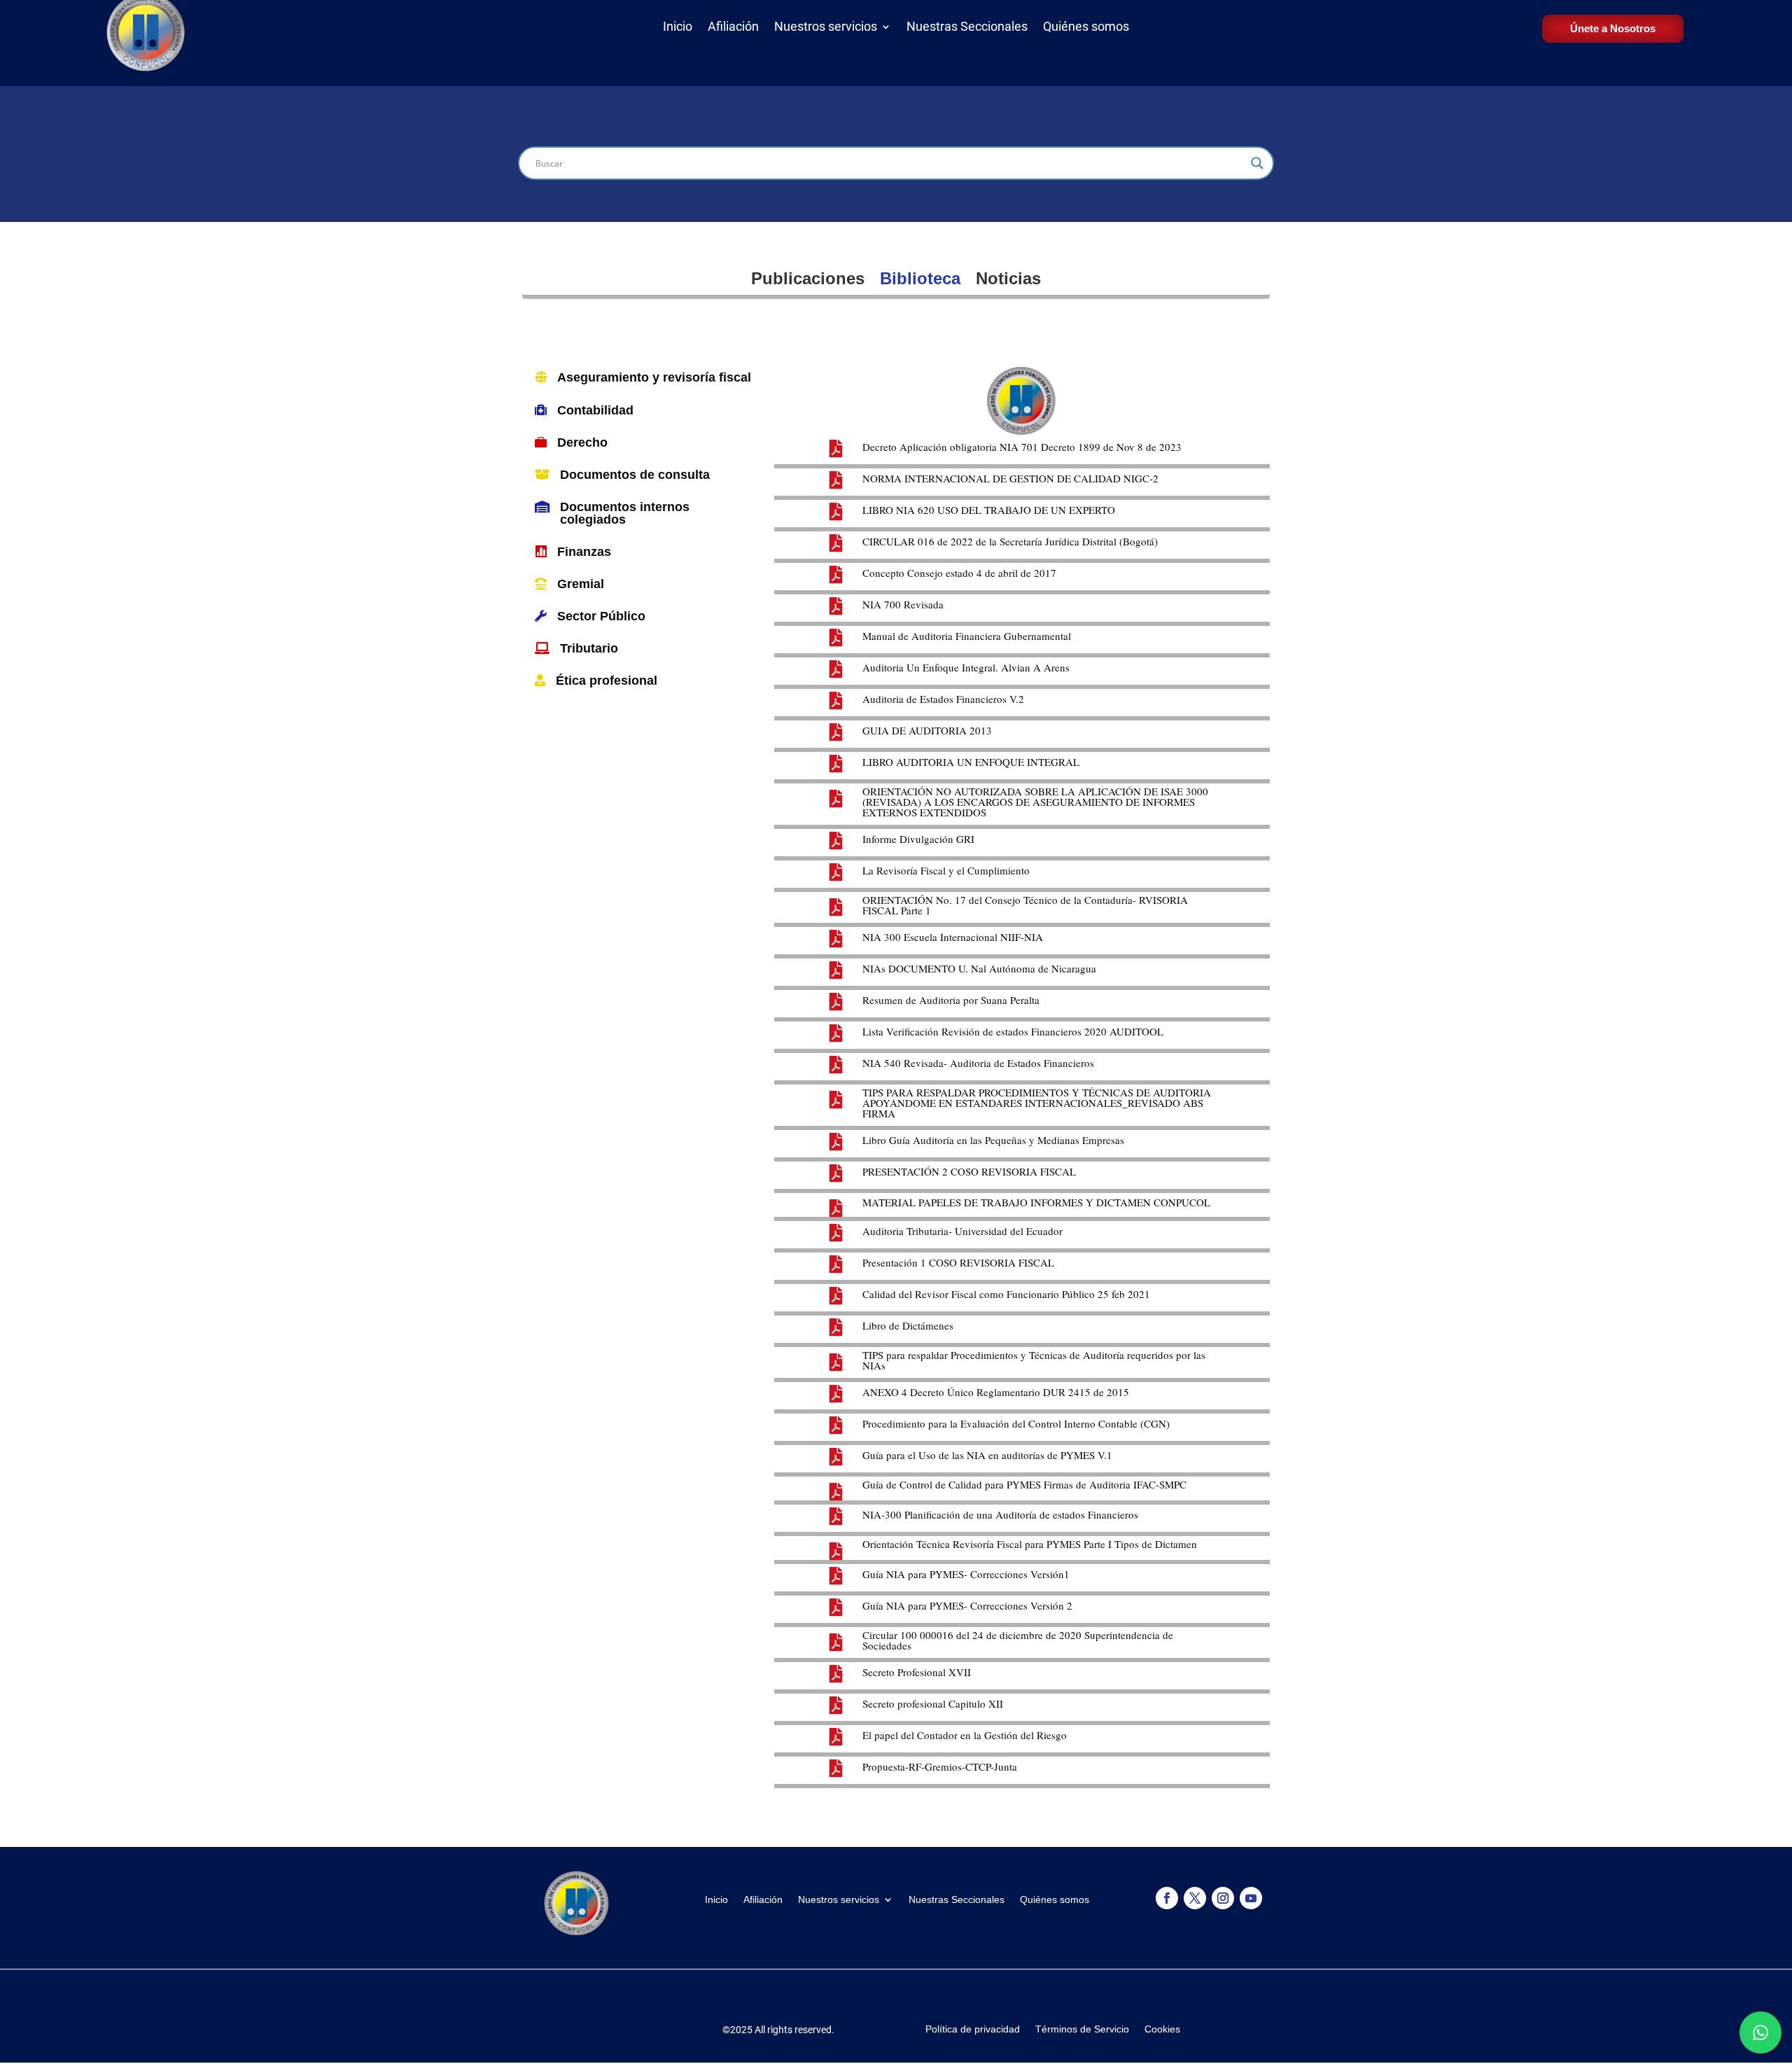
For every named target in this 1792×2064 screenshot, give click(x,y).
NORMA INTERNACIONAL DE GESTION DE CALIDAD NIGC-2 (1010, 478)
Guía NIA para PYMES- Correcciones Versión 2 (967, 1605)
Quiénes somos (1086, 29)
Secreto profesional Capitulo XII (933, 1703)
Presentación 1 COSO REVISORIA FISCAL (958, 1262)
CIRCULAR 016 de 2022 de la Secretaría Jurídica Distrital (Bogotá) (1010, 541)
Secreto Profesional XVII (917, 1672)
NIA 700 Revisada (903, 604)
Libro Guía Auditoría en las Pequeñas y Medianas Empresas (993, 1140)
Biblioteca (920, 278)
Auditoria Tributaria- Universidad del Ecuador (962, 1231)
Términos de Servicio (1082, 2029)
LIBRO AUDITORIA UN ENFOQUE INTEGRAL (971, 762)
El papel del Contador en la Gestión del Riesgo (965, 1735)
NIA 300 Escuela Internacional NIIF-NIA (953, 937)
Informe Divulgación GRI (918, 839)
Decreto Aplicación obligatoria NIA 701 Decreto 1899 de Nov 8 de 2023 (1022, 447)
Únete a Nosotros (1613, 28)
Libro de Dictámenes (908, 1325)
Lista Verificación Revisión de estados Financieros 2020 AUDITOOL (1013, 1031)
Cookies (1162, 2029)
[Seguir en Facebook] (1167, 1898)
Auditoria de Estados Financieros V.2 (943, 699)
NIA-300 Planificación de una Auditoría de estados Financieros (1000, 1514)
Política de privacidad (973, 2029)
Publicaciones (808, 278)
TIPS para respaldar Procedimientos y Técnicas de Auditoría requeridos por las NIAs (1034, 1360)
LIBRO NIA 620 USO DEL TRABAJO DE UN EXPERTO (989, 510)
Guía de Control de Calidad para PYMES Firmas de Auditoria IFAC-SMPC (1024, 1484)
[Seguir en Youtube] (1251, 1898)
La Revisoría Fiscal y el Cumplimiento (946, 870)
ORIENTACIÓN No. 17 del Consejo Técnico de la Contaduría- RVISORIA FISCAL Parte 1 (1025, 905)
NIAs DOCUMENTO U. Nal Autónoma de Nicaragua (979, 968)
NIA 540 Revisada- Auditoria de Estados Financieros (978, 1063)
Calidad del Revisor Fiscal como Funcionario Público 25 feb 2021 (1006, 1294)
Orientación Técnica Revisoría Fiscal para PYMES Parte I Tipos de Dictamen (1030, 1544)
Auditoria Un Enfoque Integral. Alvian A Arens (966, 667)
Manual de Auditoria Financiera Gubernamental (967, 636)
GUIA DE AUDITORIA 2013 (927, 730)
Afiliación (733, 29)
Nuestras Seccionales (967, 29)
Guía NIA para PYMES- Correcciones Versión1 (966, 1574)
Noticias (1008, 278)
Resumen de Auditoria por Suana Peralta (951, 1000)
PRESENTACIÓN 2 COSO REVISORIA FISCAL (969, 1171)
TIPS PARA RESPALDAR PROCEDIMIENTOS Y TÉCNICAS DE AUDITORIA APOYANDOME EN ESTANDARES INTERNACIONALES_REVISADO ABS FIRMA (1037, 1103)
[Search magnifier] (1257, 163)
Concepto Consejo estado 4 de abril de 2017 (959, 573)
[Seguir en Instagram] (1223, 1898)
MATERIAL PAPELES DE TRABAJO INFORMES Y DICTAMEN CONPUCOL (1036, 1202)
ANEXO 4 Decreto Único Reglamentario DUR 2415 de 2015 (996, 1392)
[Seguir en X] (1195, 1898)
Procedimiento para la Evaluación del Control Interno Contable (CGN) (1016, 1423)
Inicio (678, 29)
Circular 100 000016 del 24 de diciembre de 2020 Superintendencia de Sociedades (1018, 1640)
